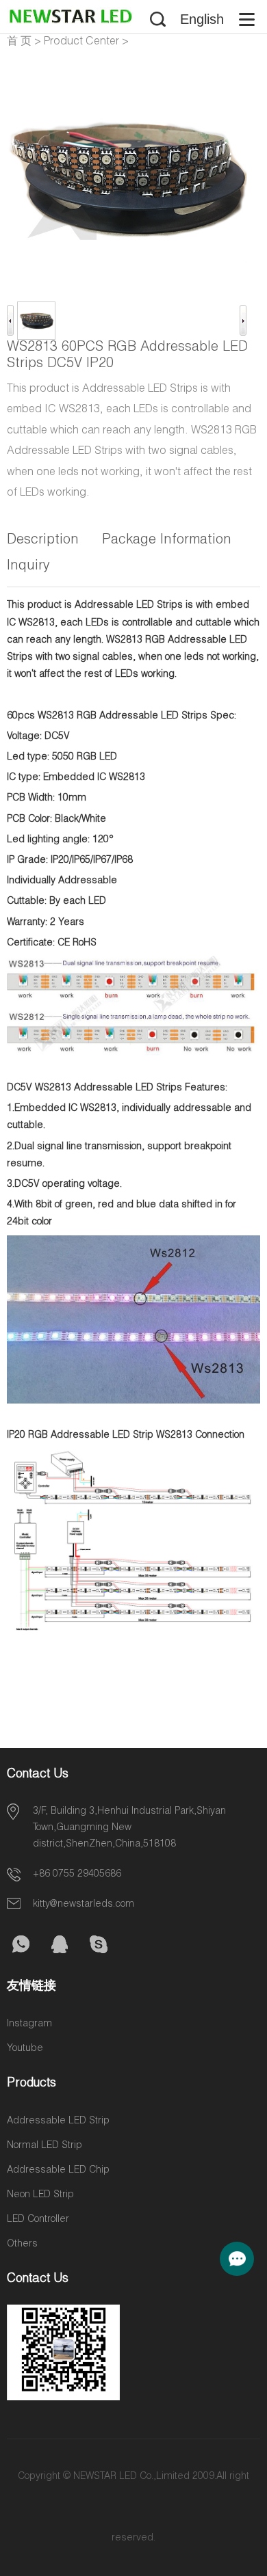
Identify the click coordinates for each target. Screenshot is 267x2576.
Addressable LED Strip (58, 2121)
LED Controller (38, 2220)
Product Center (81, 42)
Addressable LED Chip (58, 2171)
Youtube (25, 2049)
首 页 (19, 42)
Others (22, 2244)
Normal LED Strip (44, 2146)
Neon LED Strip (40, 2195)
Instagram (29, 2024)
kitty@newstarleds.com (84, 1905)
